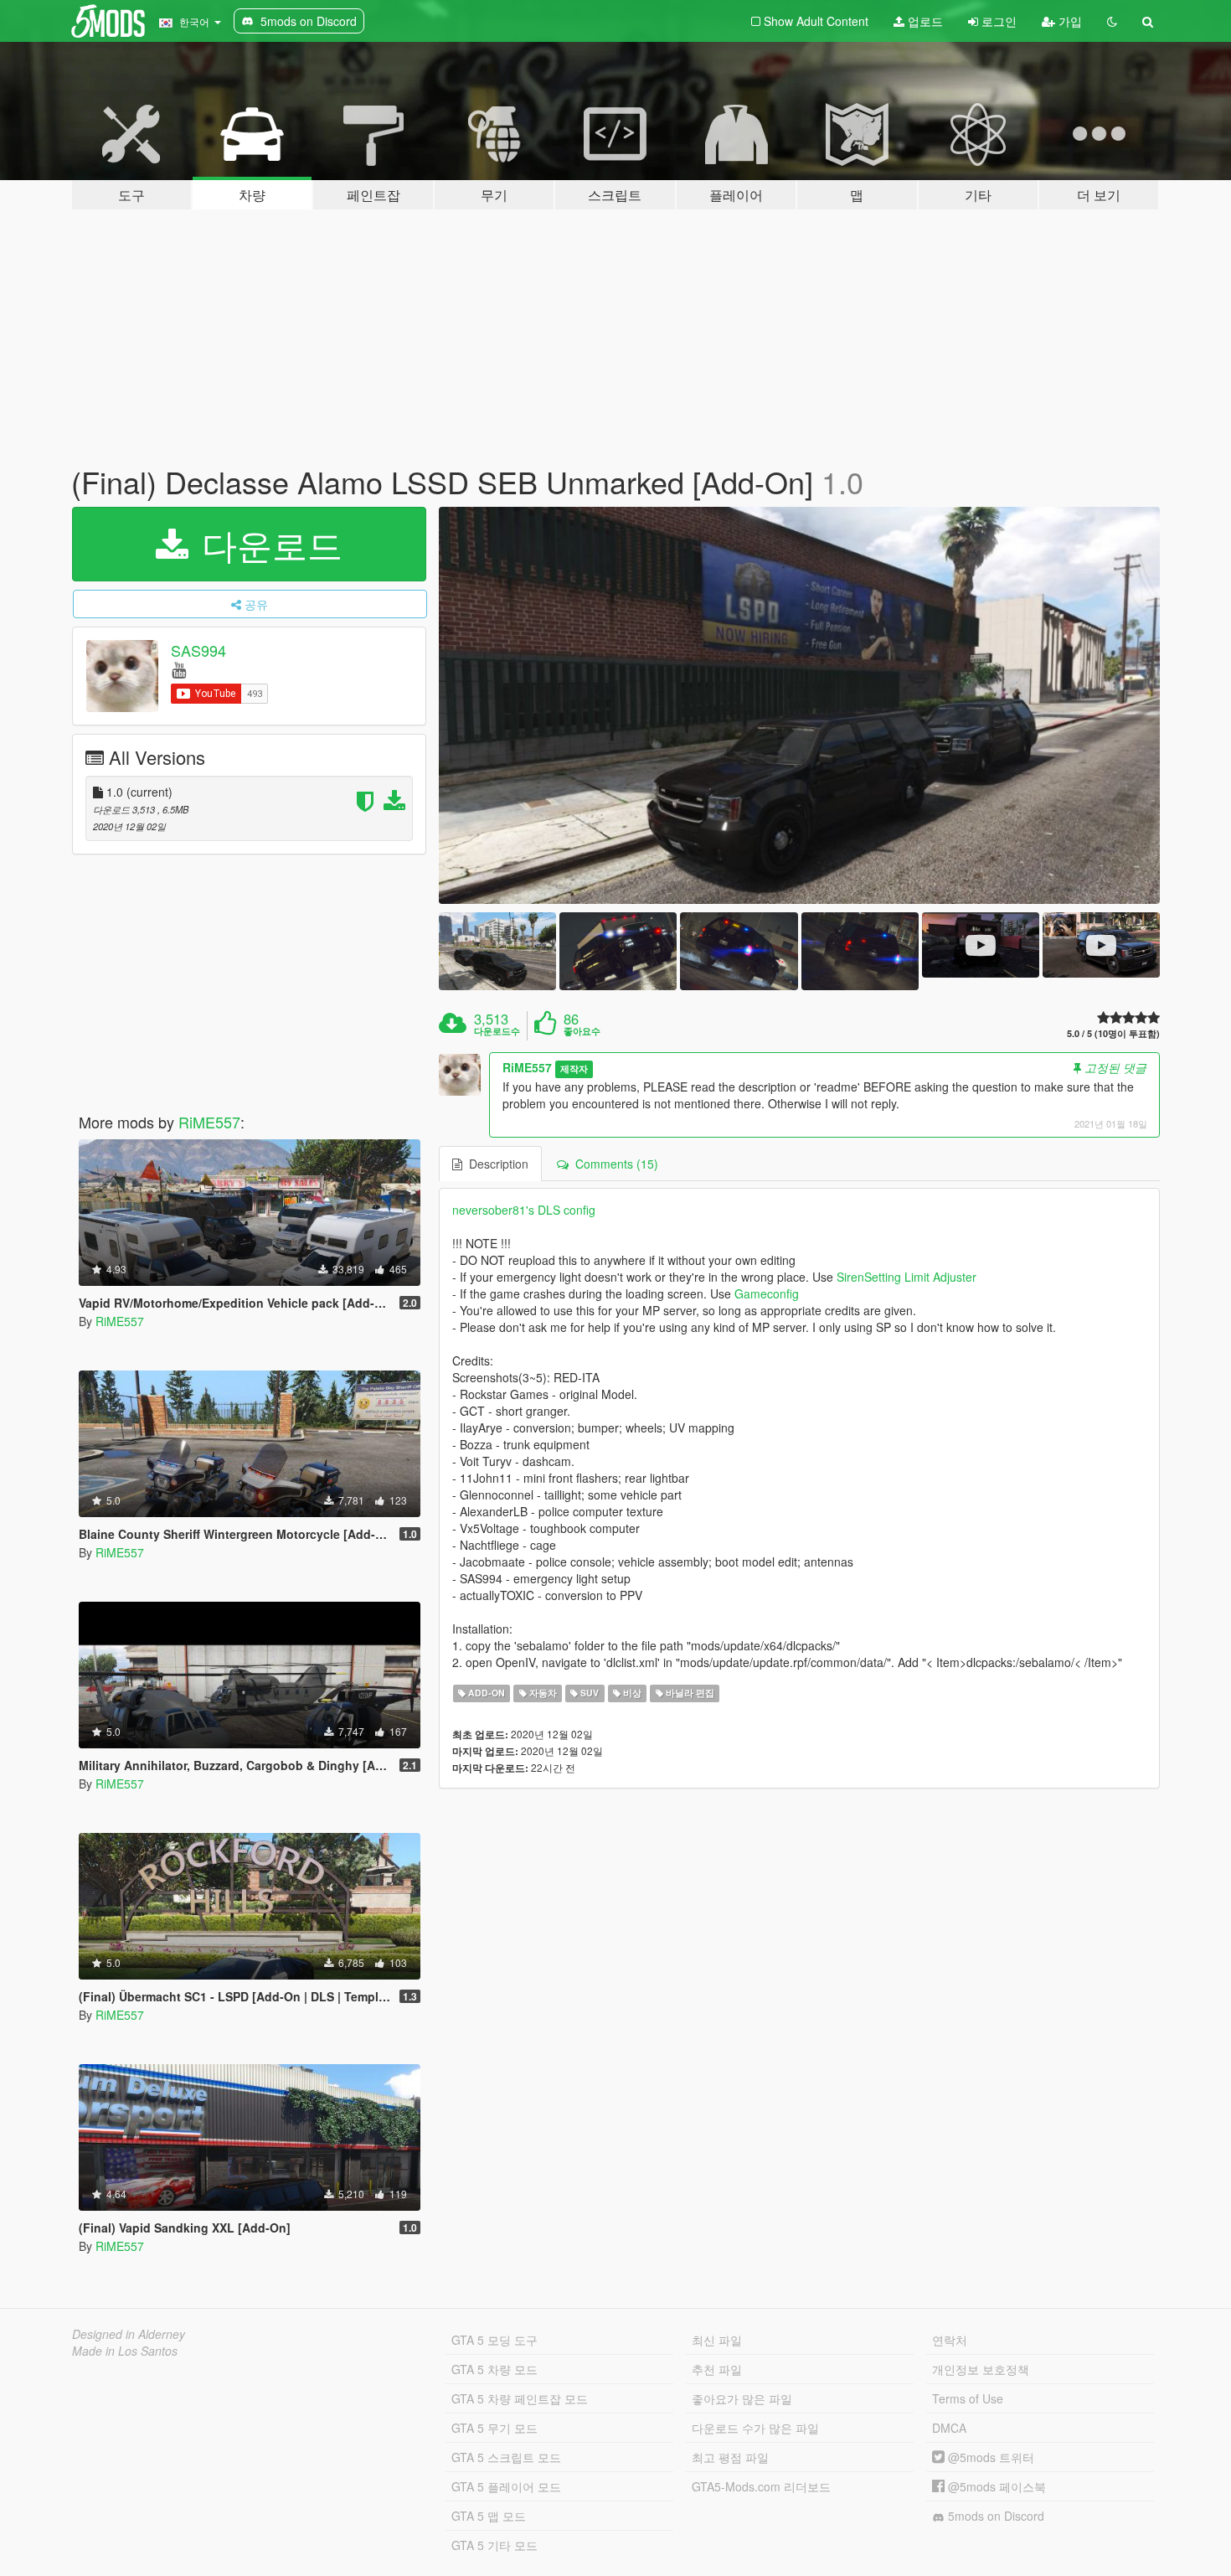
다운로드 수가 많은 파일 (755, 2428)
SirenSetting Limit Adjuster (907, 1277)
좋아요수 (582, 1031)
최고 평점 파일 (730, 2457)
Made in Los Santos (125, 2351)
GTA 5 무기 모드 (494, 2428)
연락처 (950, 2340)
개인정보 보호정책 (981, 2369)
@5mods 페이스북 (995, 2486)
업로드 (924, 21)
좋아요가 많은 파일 (742, 2398)
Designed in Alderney (129, 2334)
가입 (1069, 21)
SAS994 (198, 650)
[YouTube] (179, 669)
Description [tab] (495, 1164)
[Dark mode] (1112, 21)
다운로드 (267, 544)
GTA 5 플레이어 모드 (506, 2486)
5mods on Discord (994, 2516)
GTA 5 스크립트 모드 (506, 2457)
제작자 (574, 1069)
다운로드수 (497, 1031)
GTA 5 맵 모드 (489, 2516)
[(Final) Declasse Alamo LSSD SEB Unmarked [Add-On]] (800, 705)
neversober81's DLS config (524, 1210)
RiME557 (209, 1122)
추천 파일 (717, 2369)
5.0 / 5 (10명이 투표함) (1113, 1033)
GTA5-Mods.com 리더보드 (761, 2486)
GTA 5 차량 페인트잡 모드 (520, 2398)
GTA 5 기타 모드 (494, 2545)
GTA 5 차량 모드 (494, 2369)
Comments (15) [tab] (613, 1164)
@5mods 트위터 (989, 2457)
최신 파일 (717, 2340)
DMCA (949, 2428)
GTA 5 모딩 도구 (494, 2340)
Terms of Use (968, 2398)
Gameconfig (767, 1293)
